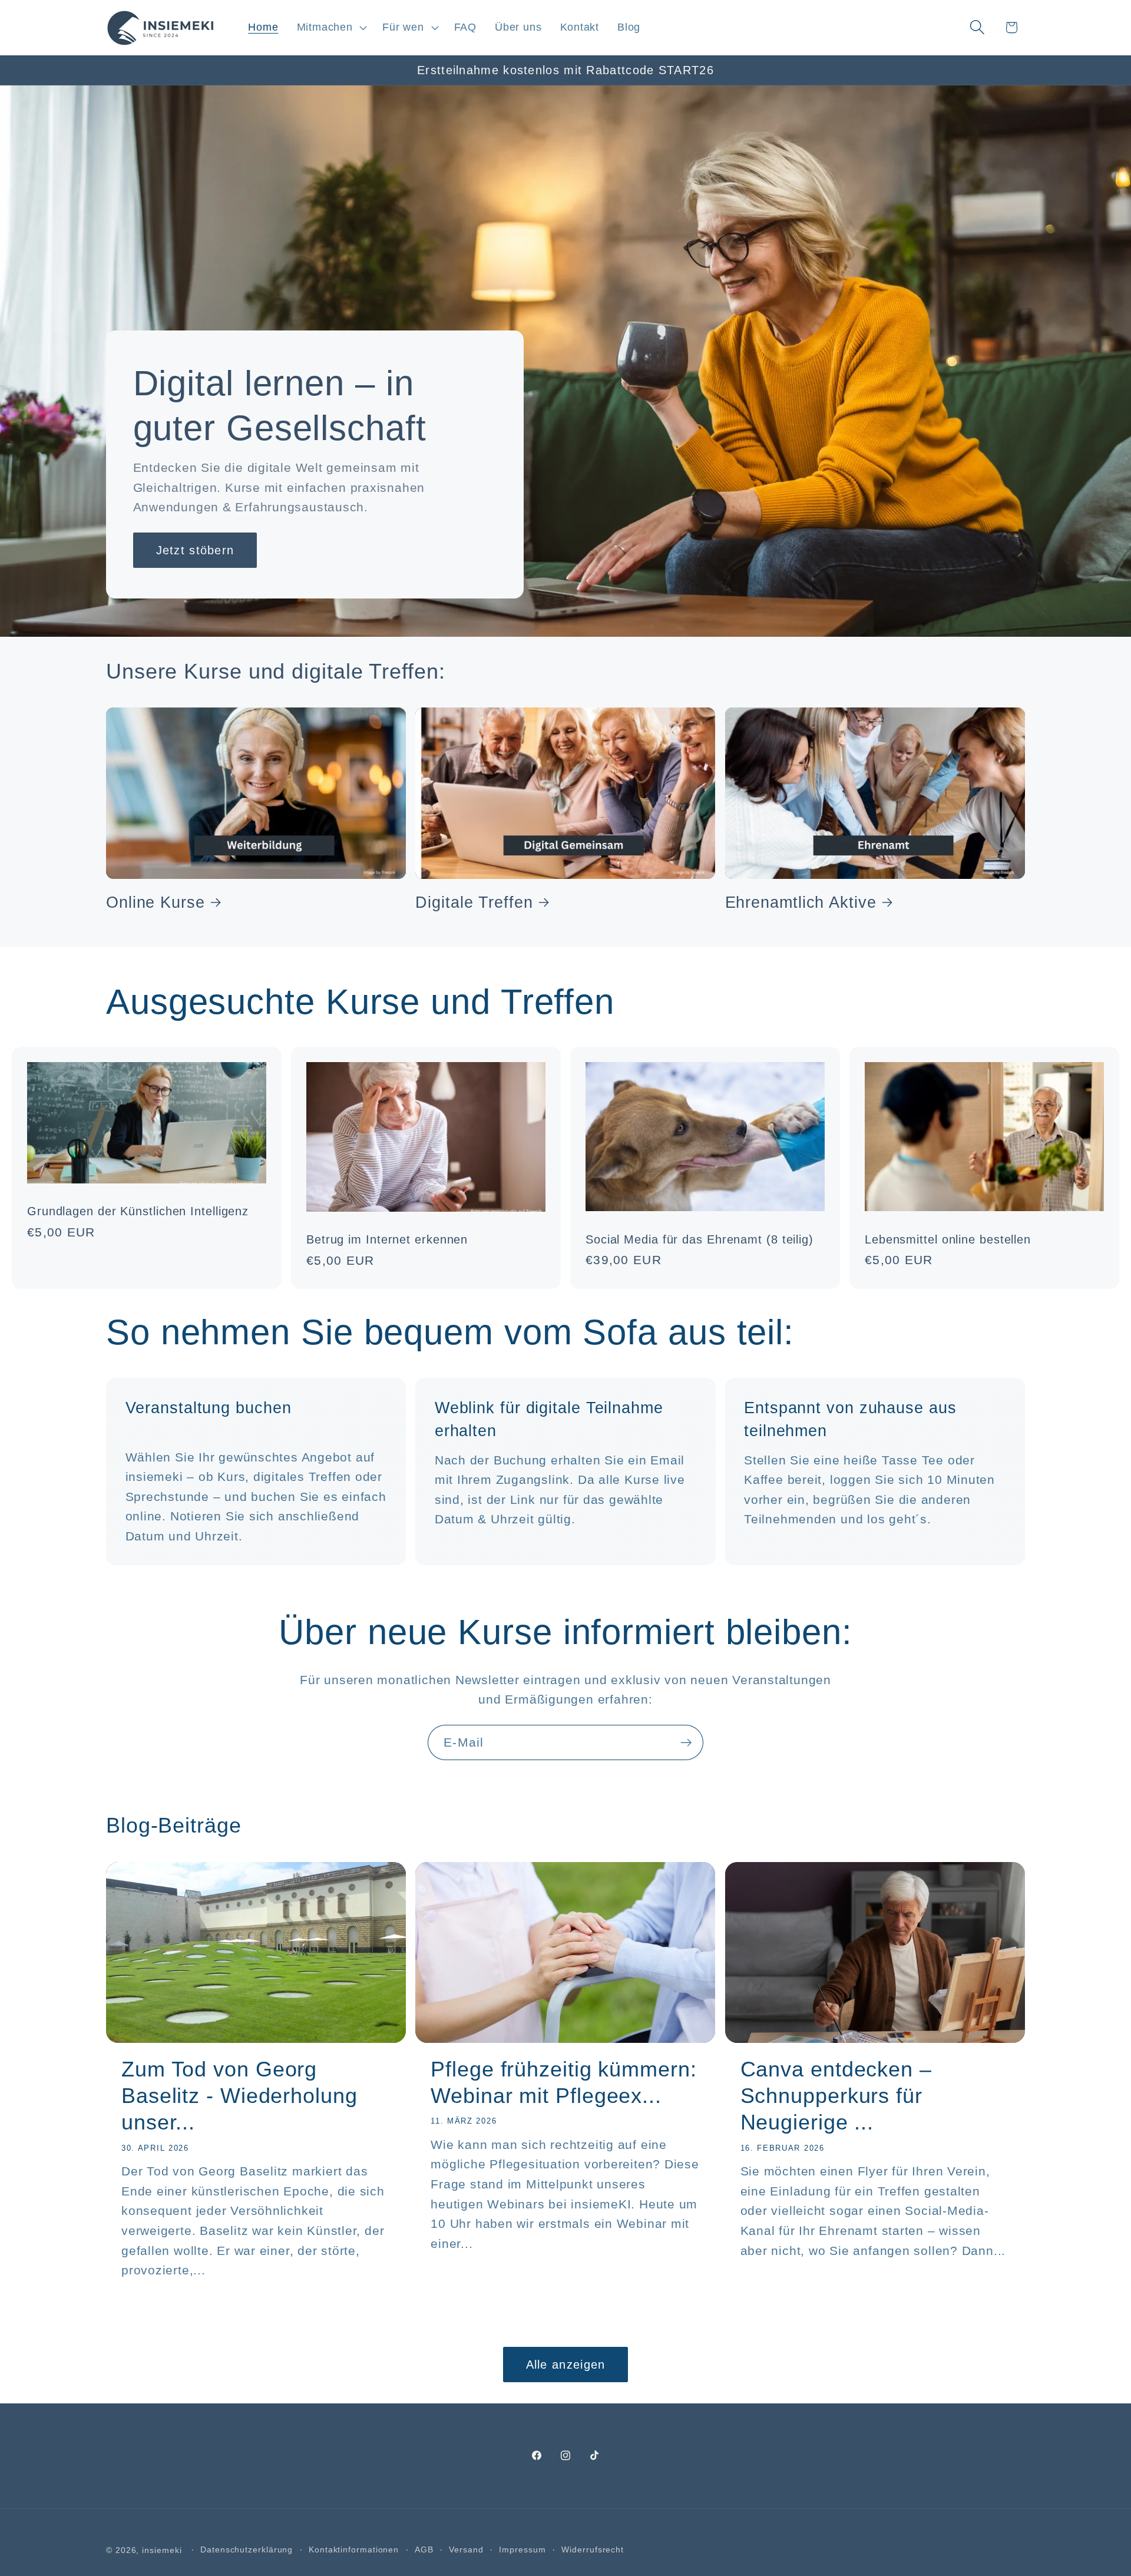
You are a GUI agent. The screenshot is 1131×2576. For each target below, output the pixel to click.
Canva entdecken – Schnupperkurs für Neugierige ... (836, 2096)
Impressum (522, 2549)
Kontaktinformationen (354, 2549)
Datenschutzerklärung (247, 2549)
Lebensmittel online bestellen (948, 1239)
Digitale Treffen (474, 902)
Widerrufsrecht (593, 2549)
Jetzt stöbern (195, 550)
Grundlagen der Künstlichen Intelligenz (138, 1211)
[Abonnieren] (686, 1743)
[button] (330, 27)
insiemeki (162, 2550)
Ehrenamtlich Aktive (801, 902)
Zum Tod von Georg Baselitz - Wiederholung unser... (239, 2096)
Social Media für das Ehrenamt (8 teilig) (700, 1239)
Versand (466, 2549)
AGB (424, 2549)
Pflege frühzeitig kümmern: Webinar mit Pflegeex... (563, 2082)
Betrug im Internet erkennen (387, 1239)
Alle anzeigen (566, 2365)
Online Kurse (156, 902)
